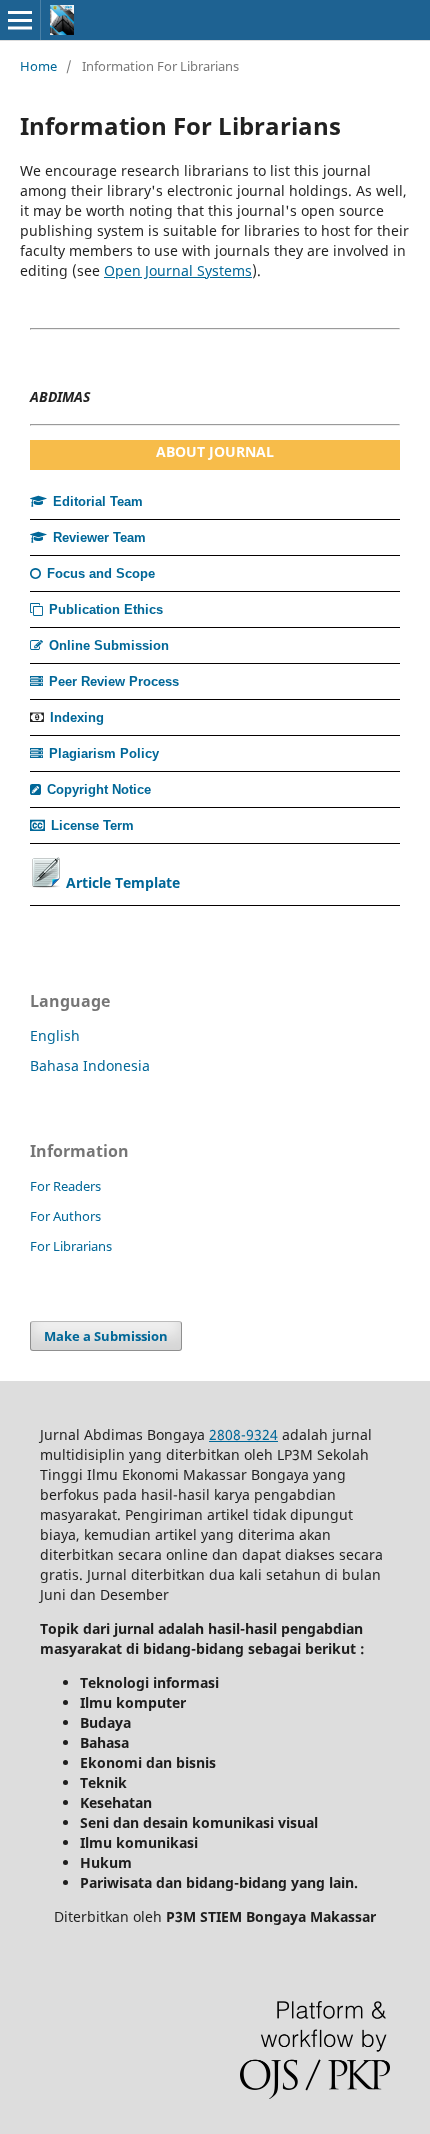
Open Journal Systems (178, 270)
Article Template (123, 882)
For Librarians (71, 1246)
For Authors (65, 1216)
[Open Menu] (20, 20)
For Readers (65, 1186)
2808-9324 (243, 1434)
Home (38, 66)
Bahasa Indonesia (90, 1065)
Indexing (77, 717)
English (55, 1035)
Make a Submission (106, 1336)
